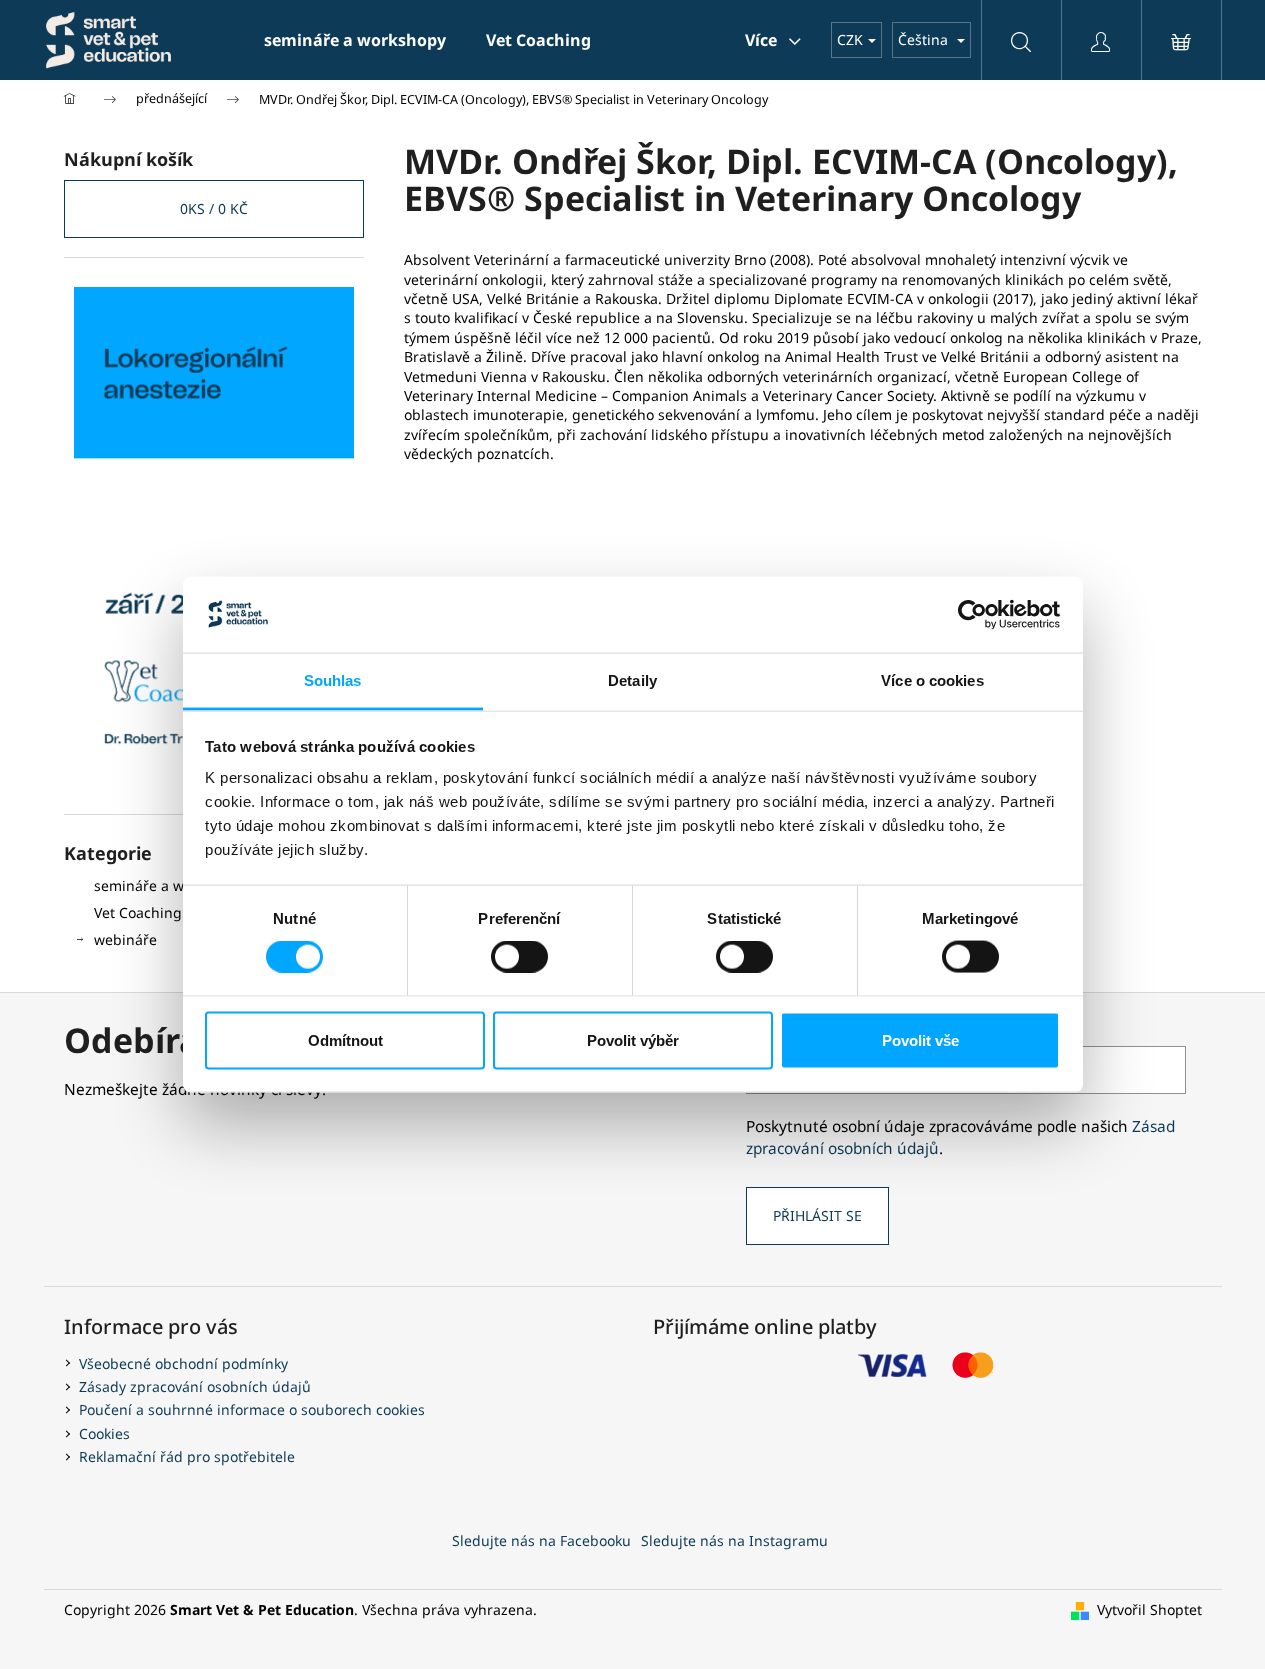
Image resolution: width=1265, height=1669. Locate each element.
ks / (214, 208)
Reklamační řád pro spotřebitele (187, 1456)
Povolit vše (920, 1039)
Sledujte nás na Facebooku (541, 1540)
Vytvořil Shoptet (1149, 1609)
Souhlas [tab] (333, 680)
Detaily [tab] (632, 680)
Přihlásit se (817, 1215)
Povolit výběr (633, 1039)
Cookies (104, 1433)
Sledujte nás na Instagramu (734, 1540)
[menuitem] (355, 40)
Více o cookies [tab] (932, 680)
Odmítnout (345, 1039)
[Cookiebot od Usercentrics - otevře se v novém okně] (972, 614)
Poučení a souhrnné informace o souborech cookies (252, 1409)
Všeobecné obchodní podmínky (183, 1363)
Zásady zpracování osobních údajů (195, 1386)
